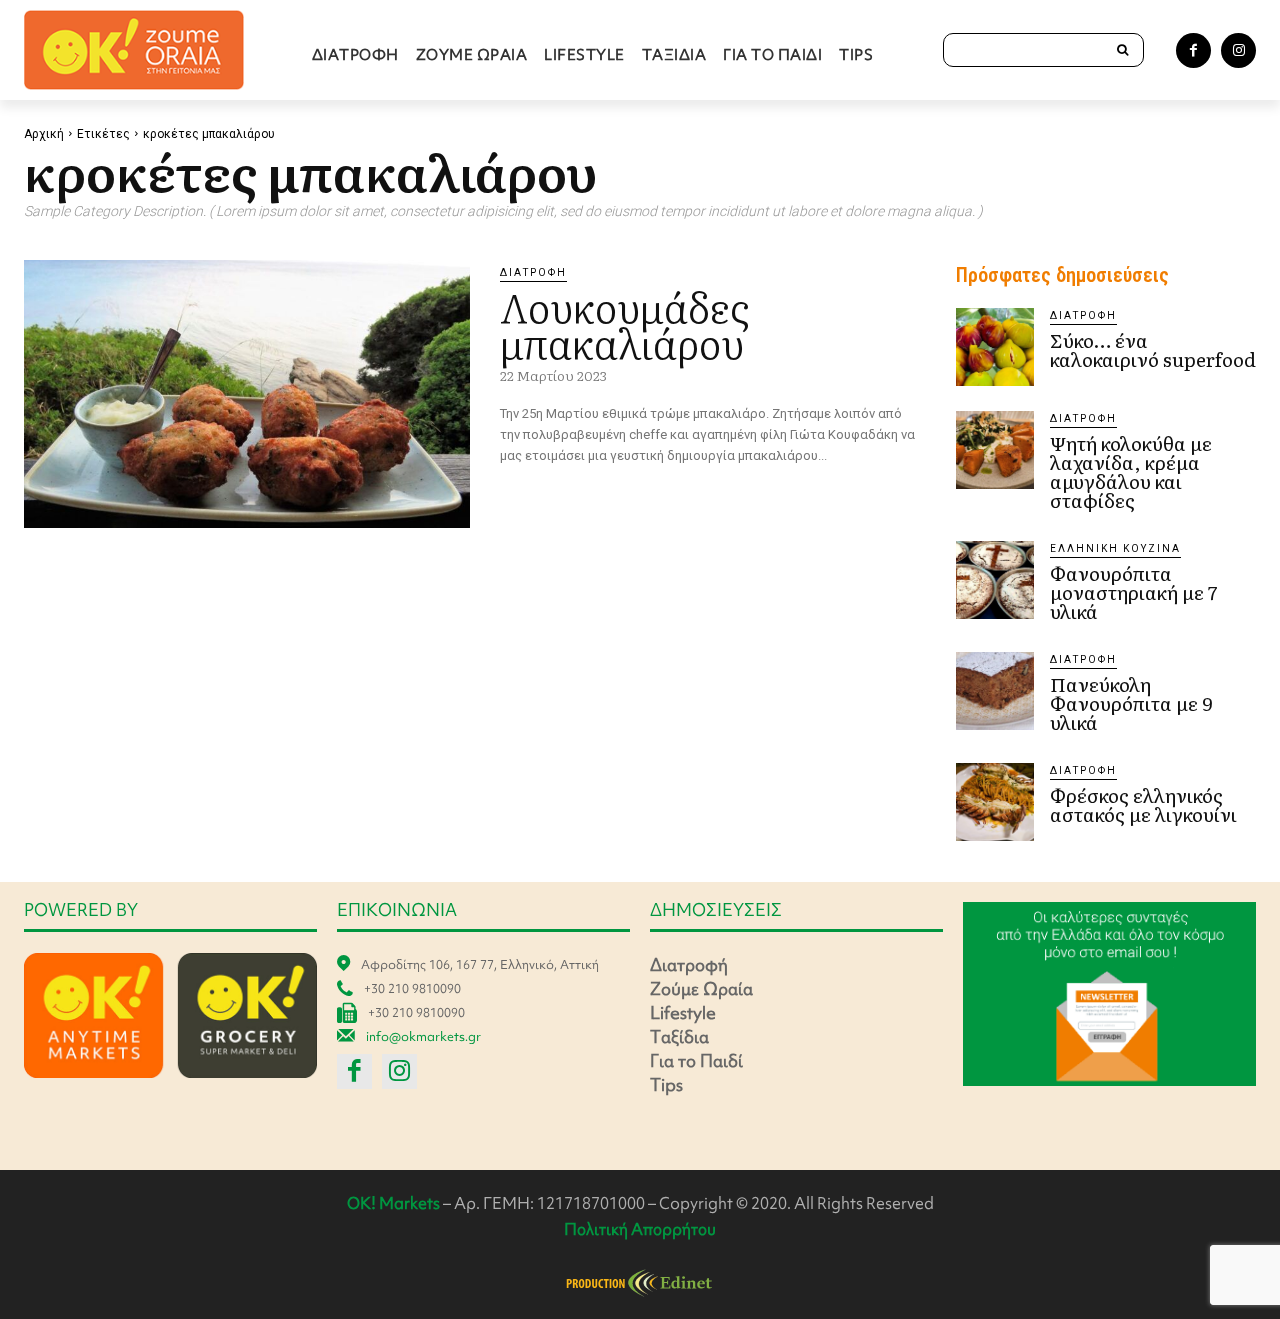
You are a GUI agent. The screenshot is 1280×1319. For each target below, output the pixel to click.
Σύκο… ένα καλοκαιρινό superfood (1153, 349)
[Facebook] (1193, 50)
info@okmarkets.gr (423, 1036)
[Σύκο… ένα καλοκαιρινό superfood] (995, 347)
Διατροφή (533, 272)
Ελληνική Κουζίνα (1115, 548)
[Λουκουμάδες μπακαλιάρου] (247, 394)
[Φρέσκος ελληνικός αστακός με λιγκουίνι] (995, 802)
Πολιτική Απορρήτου (640, 1229)
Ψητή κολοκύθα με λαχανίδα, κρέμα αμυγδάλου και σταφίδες (1131, 471)
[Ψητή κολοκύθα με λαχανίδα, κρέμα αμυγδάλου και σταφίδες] (995, 450)
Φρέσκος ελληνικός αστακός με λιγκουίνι (1143, 804)
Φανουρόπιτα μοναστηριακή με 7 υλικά (1133, 592)
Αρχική (44, 134)
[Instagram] (1238, 50)
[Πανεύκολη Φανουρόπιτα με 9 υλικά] (995, 691)
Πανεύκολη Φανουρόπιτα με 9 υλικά (1131, 703)
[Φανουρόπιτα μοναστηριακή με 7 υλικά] (995, 580)
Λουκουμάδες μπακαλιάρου (624, 323)
